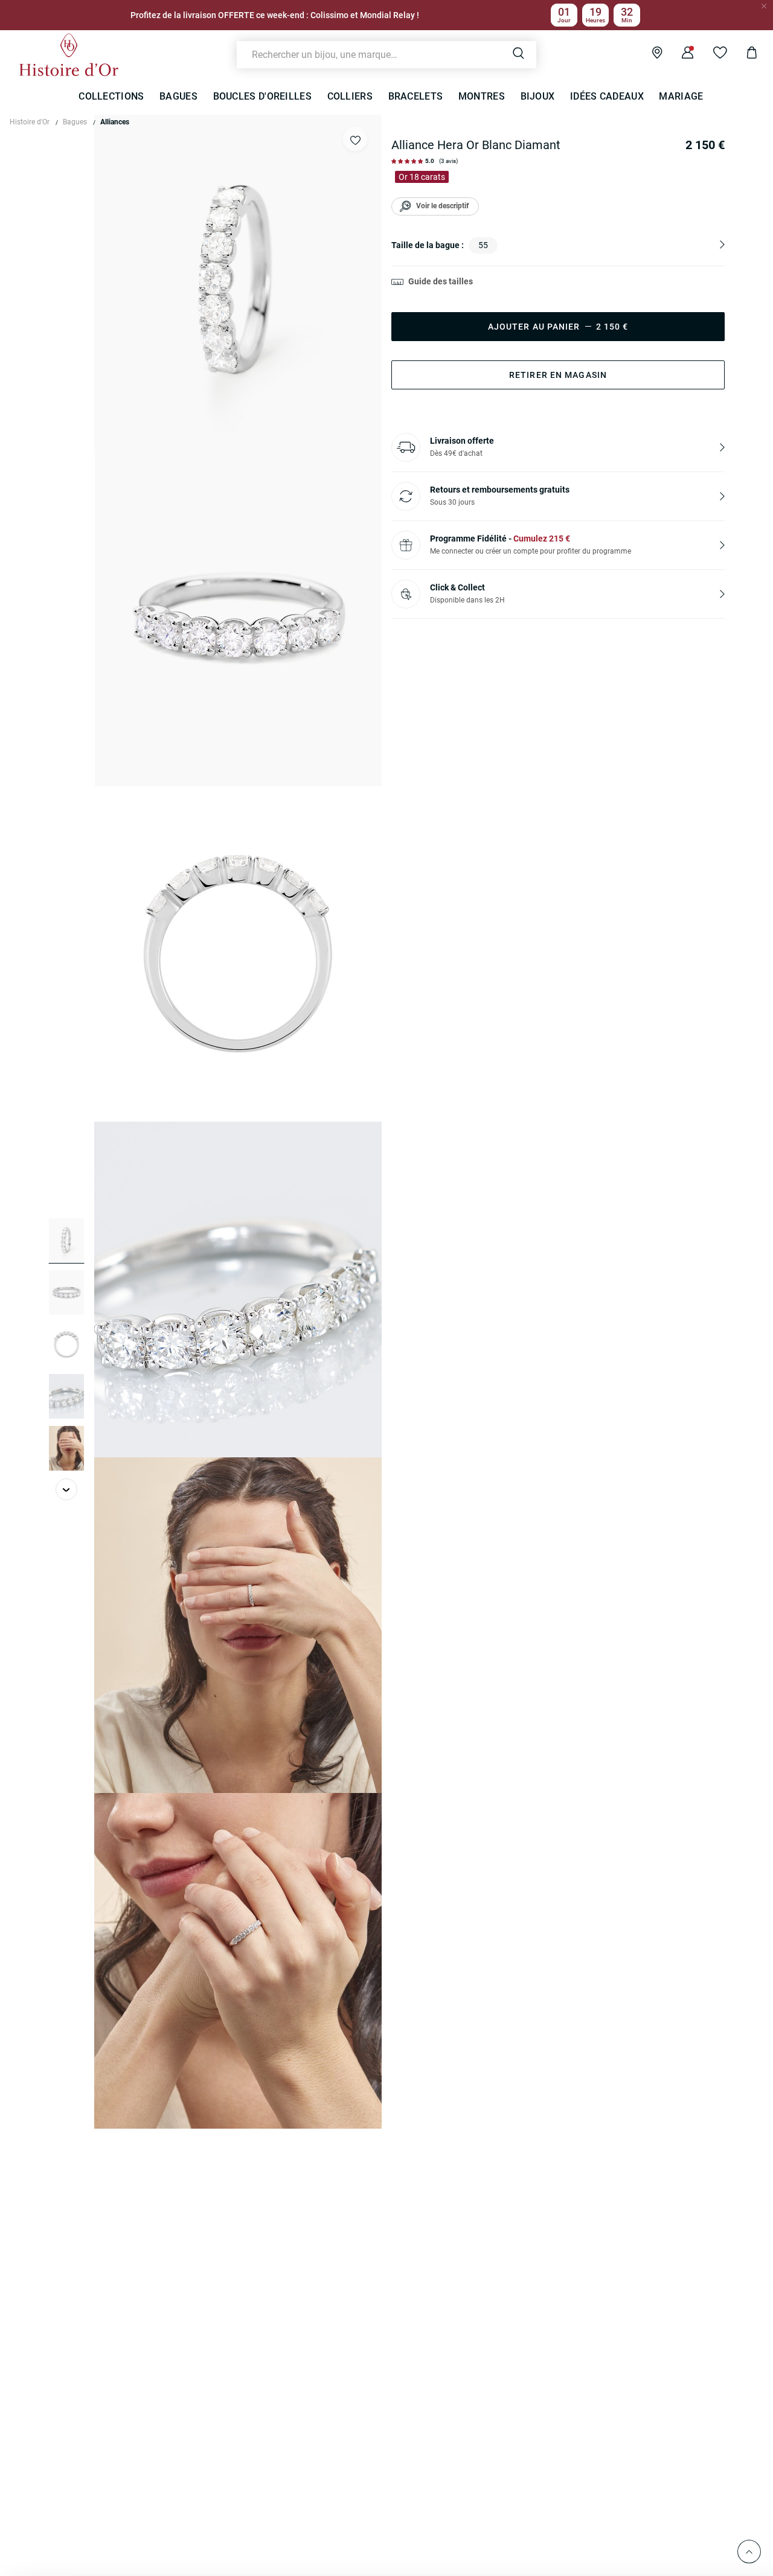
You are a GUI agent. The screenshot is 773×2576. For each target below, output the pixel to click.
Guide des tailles (441, 281)
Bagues (75, 122)
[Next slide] (66, 1489)
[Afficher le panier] (743, 54)
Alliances (115, 122)
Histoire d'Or (30, 122)
